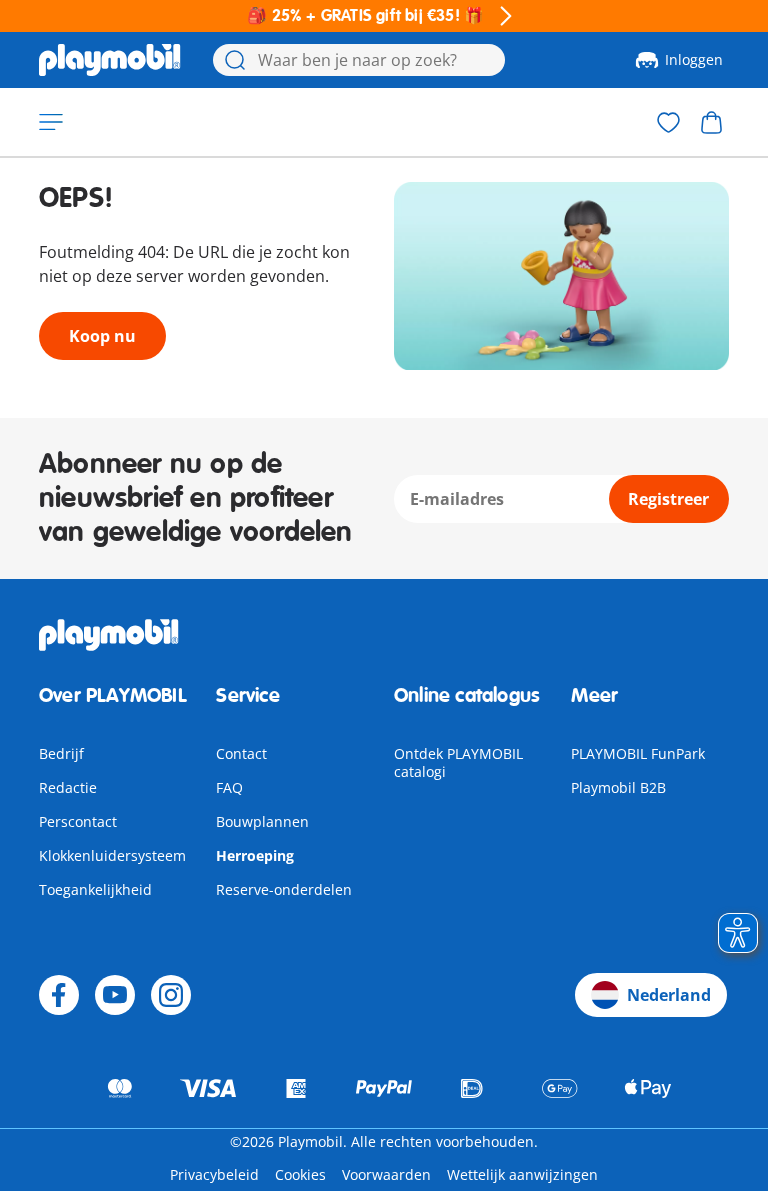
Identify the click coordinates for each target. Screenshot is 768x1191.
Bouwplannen (262, 821)
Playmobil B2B (618, 787)
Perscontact (78, 821)
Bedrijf (61, 753)
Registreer (668, 499)
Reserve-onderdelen (284, 889)
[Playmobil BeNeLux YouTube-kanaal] (115, 995)
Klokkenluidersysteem (112, 855)
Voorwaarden (386, 1174)
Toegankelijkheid (95, 889)
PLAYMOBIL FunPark (638, 753)
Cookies (300, 1174)
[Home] (110, 60)
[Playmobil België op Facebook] (59, 995)
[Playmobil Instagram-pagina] (171, 995)
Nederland (669, 995)
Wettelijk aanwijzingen (522, 1174)
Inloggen (694, 59)
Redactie (68, 787)
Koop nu (102, 336)
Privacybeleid (214, 1174)
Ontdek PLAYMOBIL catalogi (458, 762)
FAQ (229, 787)
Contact (241, 753)
